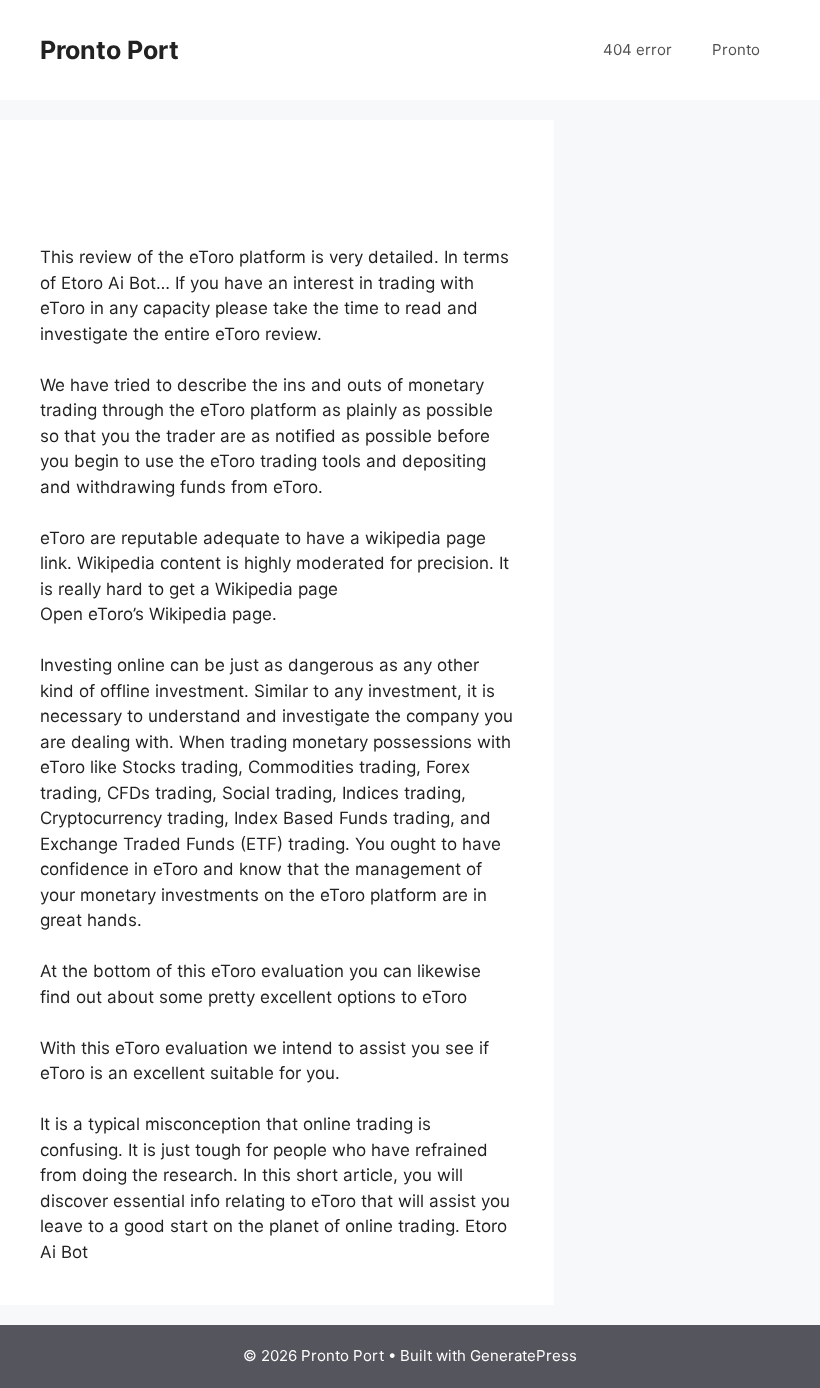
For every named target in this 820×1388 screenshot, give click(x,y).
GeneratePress (523, 1355)
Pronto (736, 49)
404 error (637, 49)
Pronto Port (109, 50)
